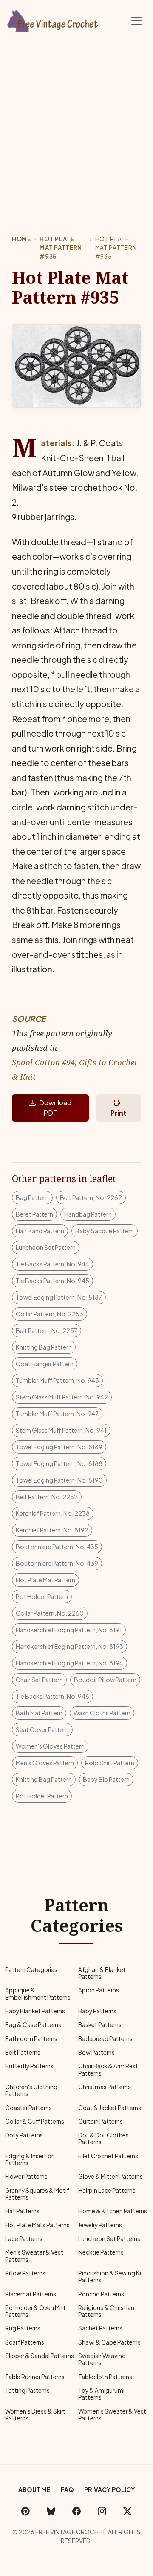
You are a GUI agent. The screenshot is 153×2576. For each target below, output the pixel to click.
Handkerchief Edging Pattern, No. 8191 (69, 1630)
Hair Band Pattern (40, 1231)
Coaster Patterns (28, 2108)
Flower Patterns (26, 2176)
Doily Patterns (24, 2135)
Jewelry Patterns (100, 2225)
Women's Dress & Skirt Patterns (35, 2415)
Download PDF (55, 1108)
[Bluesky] (51, 2511)
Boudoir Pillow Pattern (105, 1680)
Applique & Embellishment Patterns (38, 1993)
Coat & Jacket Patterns (110, 2108)
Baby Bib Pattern (106, 1779)
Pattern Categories (31, 1970)
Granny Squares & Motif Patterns (37, 2194)
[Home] (53, 19)
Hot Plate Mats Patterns (37, 2225)
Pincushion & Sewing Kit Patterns (111, 2277)
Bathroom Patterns (31, 2039)
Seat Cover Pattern (42, 1729)
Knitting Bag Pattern (44, 1347)
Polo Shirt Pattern (110, 1763)
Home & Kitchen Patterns (113, 2211)
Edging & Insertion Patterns (30, 2159)
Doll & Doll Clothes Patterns (103, 2138)
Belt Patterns (23, 2052)
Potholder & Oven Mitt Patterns (35, 2311)
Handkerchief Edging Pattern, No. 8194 (69, 1663)
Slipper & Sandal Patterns (40, 2356)
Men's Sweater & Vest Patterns (34, 2256)
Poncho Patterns (101, 2294)
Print (118, 1113)
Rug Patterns (23, 2328)
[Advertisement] (76, 123)
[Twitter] (127, 2511)
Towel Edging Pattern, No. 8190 (59, 1480)
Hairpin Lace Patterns (107, 2190)
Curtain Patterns (101, 2121)
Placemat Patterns (31, 2294)
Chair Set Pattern (39, 1680)
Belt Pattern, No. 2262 (91, 1197)
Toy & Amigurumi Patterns (101, 2394)
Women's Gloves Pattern (50, 1746)
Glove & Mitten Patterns (110, 2176)
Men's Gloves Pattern (45, 1763)
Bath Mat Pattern (39, 1713)
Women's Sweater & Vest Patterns (112, 2415)
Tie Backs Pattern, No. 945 (52, 1281)
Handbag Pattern (88, 1214)
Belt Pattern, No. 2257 (47, 1330)
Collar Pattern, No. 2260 (50, 1613)
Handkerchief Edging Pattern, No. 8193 (69, 1646)
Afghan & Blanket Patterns (102, 1973)
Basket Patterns (100, 2025)
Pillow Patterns (25, 2273)
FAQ (67, 2489)
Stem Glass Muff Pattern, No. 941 (61, 1430)
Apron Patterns (99, 1990)
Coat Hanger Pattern (45, 1364)
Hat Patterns (22, 2211)
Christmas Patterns (105, 2087)
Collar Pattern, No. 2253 (50, 1314)
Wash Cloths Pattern (102, 1713)
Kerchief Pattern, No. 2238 (53, 1513)
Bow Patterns (96, 2052)
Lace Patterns (24, 2239)
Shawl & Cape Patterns (109, 2342)
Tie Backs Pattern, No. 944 (52, 1264)
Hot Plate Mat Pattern (45, 1580)
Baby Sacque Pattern (105, 1231)
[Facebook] (76, 2511)
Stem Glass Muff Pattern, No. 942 (62, 1397)
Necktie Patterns (101, 2252)
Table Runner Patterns (35, 2377)
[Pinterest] (25, 2511)
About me (34, 2489)
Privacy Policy (110, 2489)
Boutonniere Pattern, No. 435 (57, 1547)
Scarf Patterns (25, 2342)
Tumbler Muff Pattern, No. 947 (57, 1414)
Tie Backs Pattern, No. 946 (52, 1696)
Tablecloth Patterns (105, 2377)
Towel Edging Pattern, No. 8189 (59, 1447)
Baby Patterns (97, 2011)
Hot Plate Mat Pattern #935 (61, 248)
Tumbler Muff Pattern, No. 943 (57, 1380)
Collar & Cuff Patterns (35, 2121)
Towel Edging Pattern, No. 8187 (59, 1297)
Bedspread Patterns (105, 2039)
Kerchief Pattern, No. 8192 (52, 1530)
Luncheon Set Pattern (46, 1247)
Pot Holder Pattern (42, 1596)
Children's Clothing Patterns (31, 2090)
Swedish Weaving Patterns (102, 2359)
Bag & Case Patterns (33, 2025)
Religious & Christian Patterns (106, 2311)
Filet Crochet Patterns (108, 2156)
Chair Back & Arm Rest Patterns (108, 2069)
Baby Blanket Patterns (35, 2011)
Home (21, 239)
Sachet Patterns (100, 2328)
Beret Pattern (34, 1214)
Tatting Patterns (27, 2390)
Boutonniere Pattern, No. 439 (57, 1563)
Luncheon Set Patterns (109, 2239)
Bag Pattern (32, 1197)
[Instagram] (102, 2511)
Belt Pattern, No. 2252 (47, 1497)
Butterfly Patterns (29, 2066)
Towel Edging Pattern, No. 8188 (59, 1463)
